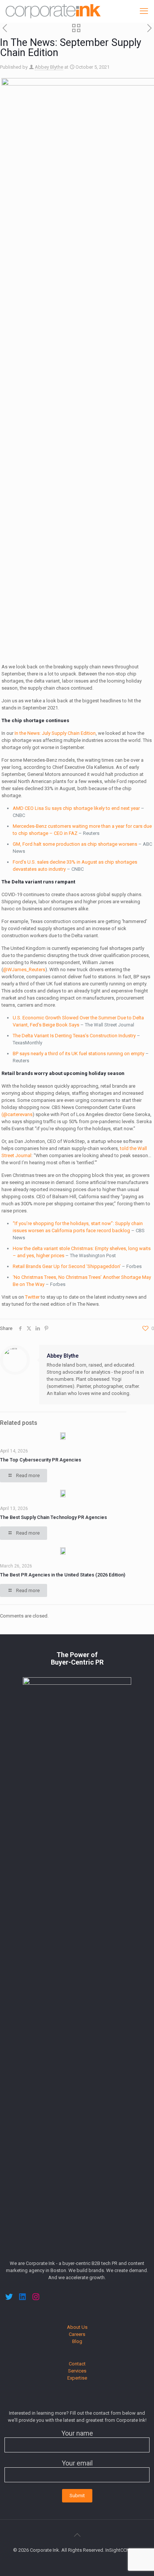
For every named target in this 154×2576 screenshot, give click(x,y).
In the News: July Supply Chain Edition (55, 733)
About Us (77, 2327)
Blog (77, 2341)
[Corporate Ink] (53, 11)
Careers (77, 2334)
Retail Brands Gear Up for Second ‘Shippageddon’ (67, 1266)
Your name (77, 2433)
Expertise (77, 2378)
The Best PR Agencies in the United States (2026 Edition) (63, 1575)
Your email (77, 2463)
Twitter (32, 1297)
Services (77, 2371)
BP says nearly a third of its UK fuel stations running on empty (78, 1054)
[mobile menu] (144, 11)
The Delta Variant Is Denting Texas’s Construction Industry (74, 1036)
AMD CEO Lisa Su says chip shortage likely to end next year (76, 808)
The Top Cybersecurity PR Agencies (41, 1460)
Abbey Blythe (49, 67)
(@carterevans (17, 1114)
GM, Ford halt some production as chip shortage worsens (75, 844)
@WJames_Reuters (24, 970)
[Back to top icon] (77, 2535)
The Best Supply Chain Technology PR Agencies (54, 1517)
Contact (77, 2364)
